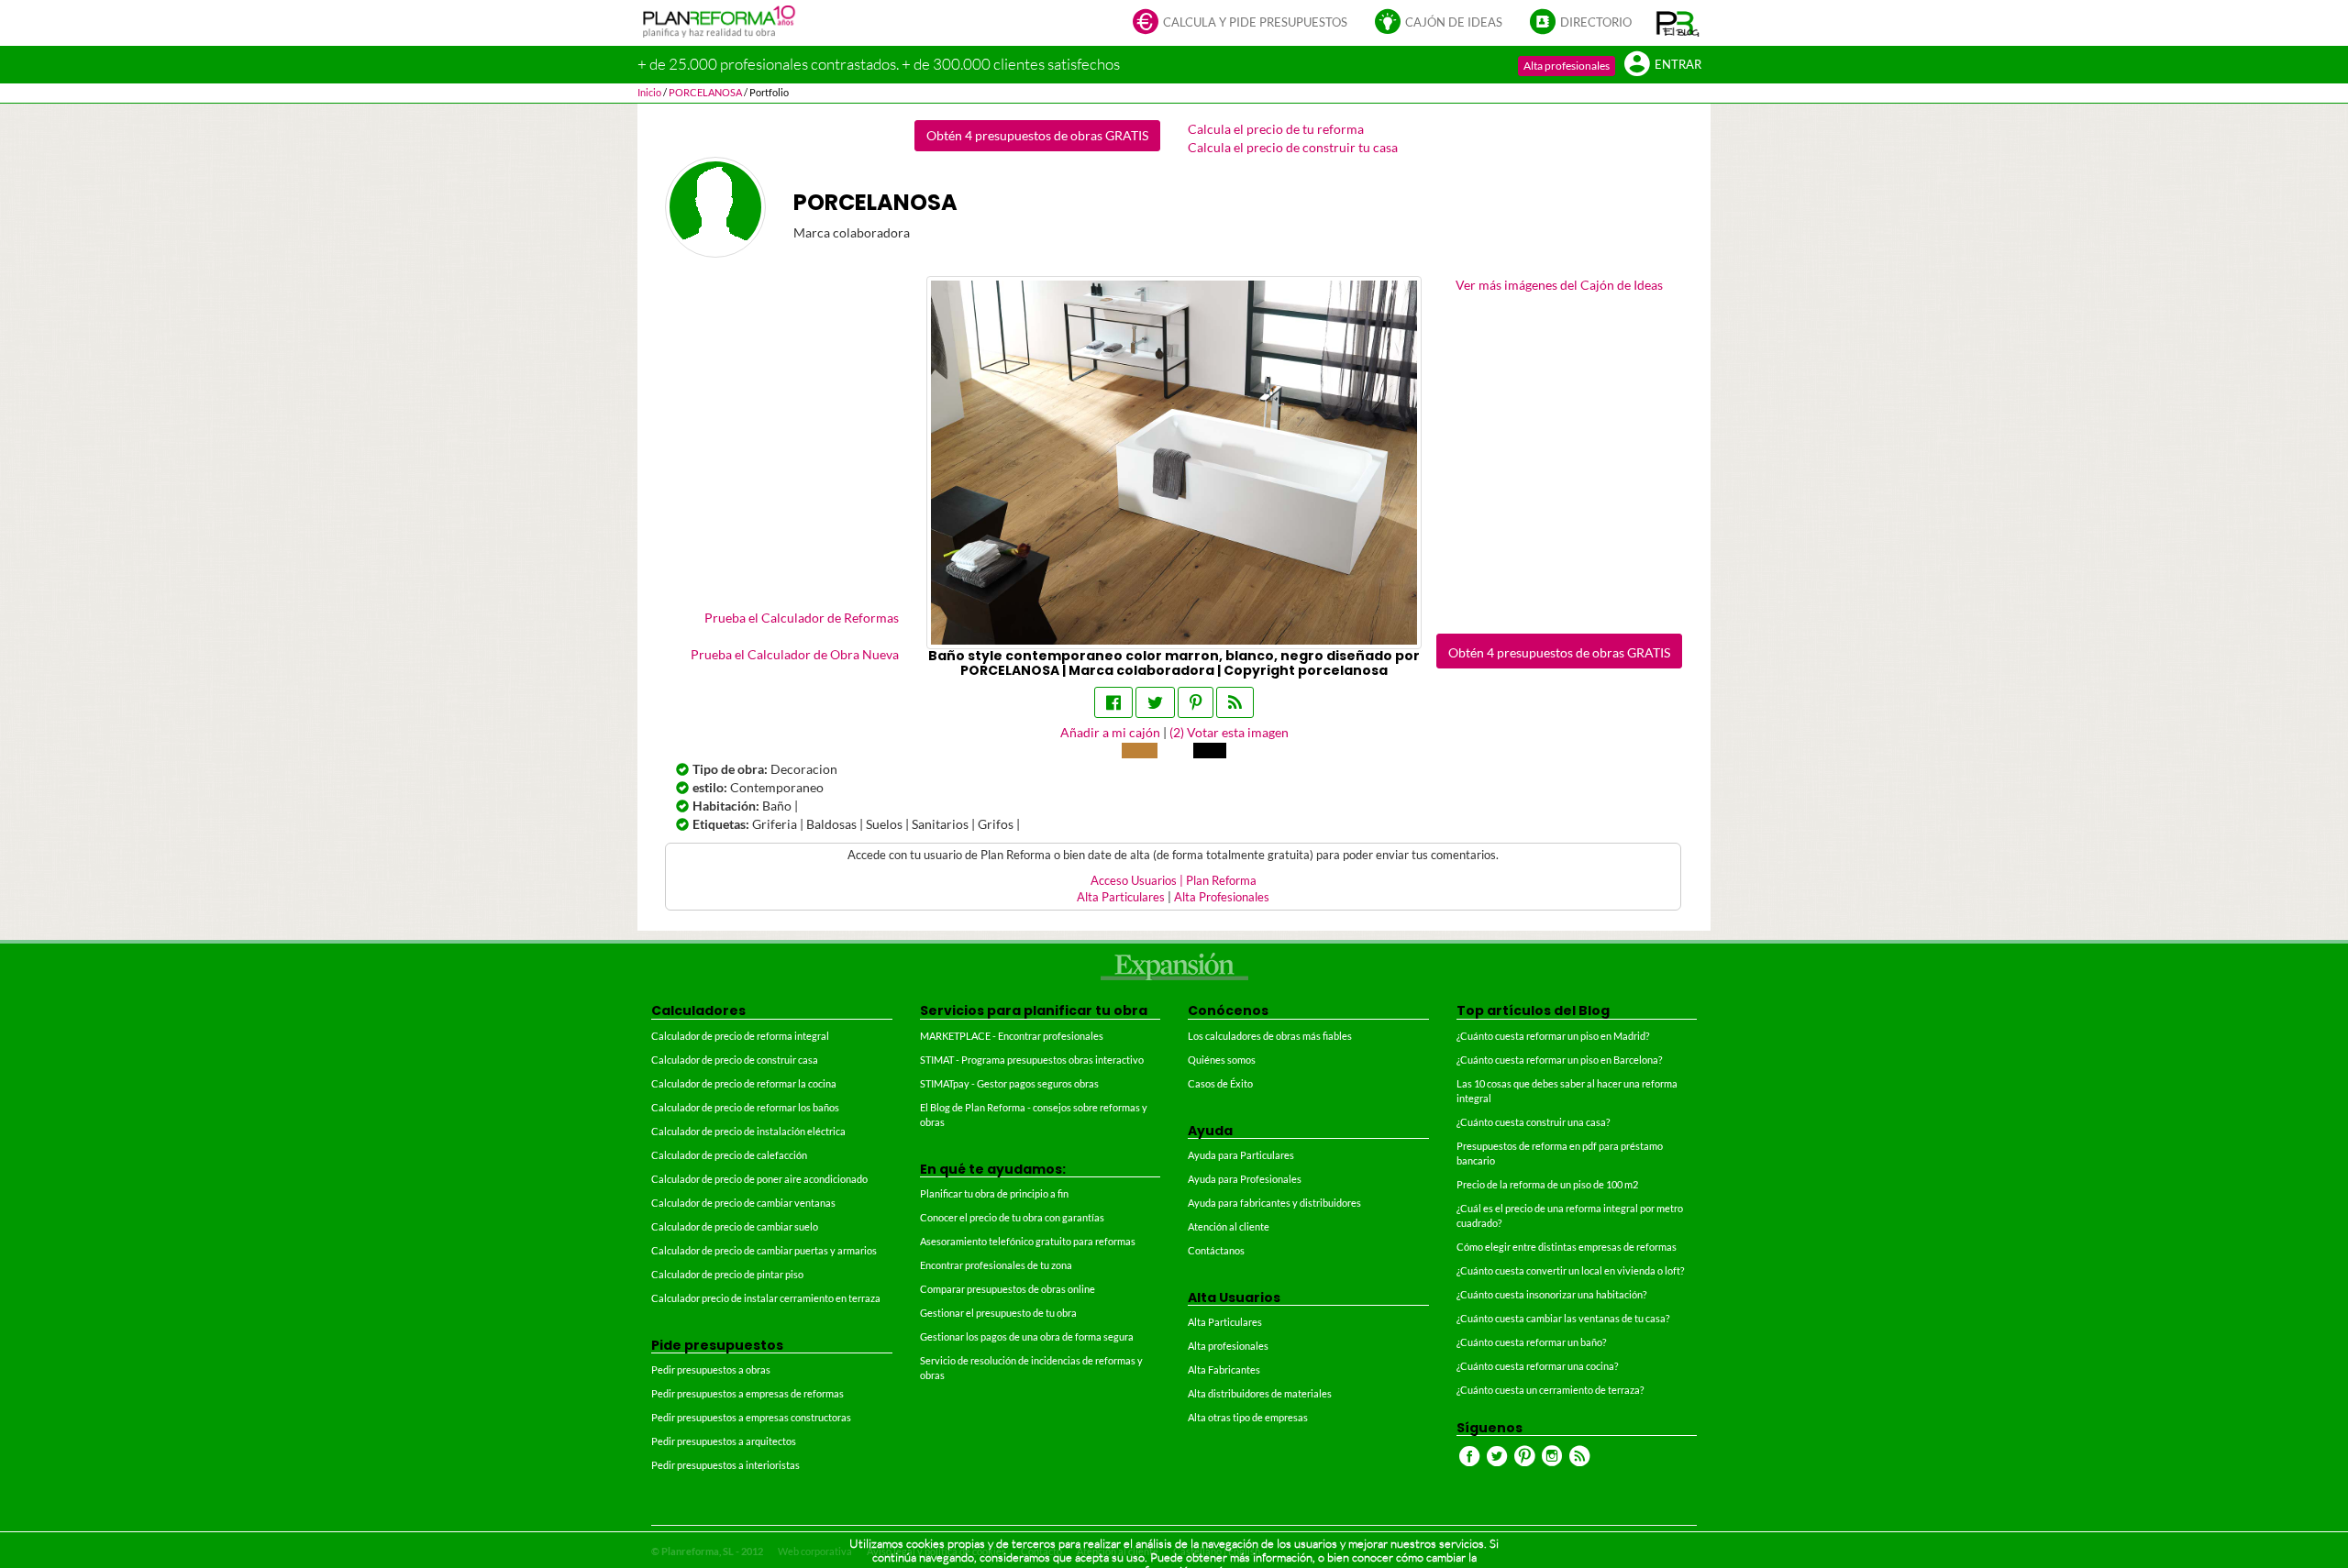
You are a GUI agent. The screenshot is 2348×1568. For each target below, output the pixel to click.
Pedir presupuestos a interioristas (725, 1465)
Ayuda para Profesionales (1245, 1179)
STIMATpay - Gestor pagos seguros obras (1009, 1083)
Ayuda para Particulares (1241, 1155)
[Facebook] (1113, 702)
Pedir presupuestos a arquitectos (724, 1441)
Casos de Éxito (1220, 1083)
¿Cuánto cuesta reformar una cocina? (1537, 1366)
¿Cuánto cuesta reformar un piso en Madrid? (1553, 1036)
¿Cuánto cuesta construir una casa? (1533, 1122)
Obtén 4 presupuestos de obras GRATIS (1037, 135)
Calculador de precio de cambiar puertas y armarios (764, 1250)
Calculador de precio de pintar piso (727, 1274)
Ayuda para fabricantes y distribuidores (1274, 1203)
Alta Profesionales (1222, 897)
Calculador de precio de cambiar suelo (735, 1226)
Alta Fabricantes (1224, 1369)
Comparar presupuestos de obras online (1008, 1289)
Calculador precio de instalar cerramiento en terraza (766, 1298)
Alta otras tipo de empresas (1248, 1417)
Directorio (1596, 22)
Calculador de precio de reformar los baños (745, 1107)
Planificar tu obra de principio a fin (994, 1193)
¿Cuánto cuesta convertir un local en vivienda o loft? (1570, 1270)
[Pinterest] (1196, 702)
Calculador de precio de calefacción (729, 1155)
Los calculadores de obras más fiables (1270, 1036)
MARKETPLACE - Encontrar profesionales (1012, 1036)
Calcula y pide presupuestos (1255, 22)
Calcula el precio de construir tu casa (1293, 147)
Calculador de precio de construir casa (735, 1060)
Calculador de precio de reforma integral (740, 1036)
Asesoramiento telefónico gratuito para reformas (1028, 1241)
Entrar (1678, 65)
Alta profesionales (1567, 66)
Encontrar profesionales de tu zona (996, 1265)
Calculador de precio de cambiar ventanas (743, 1203)
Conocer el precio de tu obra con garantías (1012, 1217)
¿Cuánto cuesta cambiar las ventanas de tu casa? (1563, 1318)
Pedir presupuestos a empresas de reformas (748, 1393)
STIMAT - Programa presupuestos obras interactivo (1032, 1060)
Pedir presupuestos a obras (711, 1369)
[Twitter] (1155, 702)
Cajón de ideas (1454, 22)
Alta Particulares (1121, 897)
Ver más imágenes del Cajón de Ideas (1559, 285)
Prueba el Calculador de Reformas (802, 618)
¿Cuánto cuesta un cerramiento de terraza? (1550, 1390)
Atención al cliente (1229, 1226)
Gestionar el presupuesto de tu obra (998, 1313)
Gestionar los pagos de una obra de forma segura (1027, 1336)
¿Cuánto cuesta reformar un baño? (1531, 1342)
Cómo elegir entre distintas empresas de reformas (1567, 1247)
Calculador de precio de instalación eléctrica (748, 1131)
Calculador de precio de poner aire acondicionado (759, 1179)
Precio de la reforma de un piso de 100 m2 (1547, 1184)
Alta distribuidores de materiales (1260, 1393)
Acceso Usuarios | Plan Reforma (1174, 881)
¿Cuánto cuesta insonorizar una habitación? (1551, 1294)
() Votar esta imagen (1229, 732)
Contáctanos (1216, 1250)
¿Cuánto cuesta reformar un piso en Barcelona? (1559, 1060)
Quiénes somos (1222, 1060)
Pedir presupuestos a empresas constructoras (751, 1417)
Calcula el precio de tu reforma (1276, 129)
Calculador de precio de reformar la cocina (744, 1083)
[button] (1678, 23)
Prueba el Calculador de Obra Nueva (795, 654)
